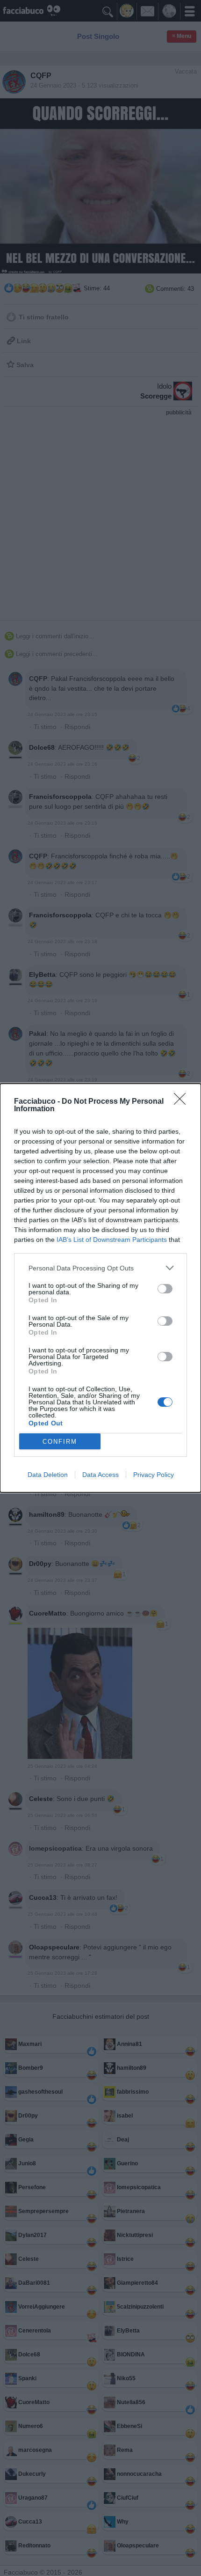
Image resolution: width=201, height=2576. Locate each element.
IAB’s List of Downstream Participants (112, 1240)
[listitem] (100, 1268)
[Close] (183, 1102)
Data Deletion (48, 1475)
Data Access (100, 1475)
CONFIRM (60, 1442)
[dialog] (100, 1288)
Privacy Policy (154, 1475)
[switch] (165, 1289)
